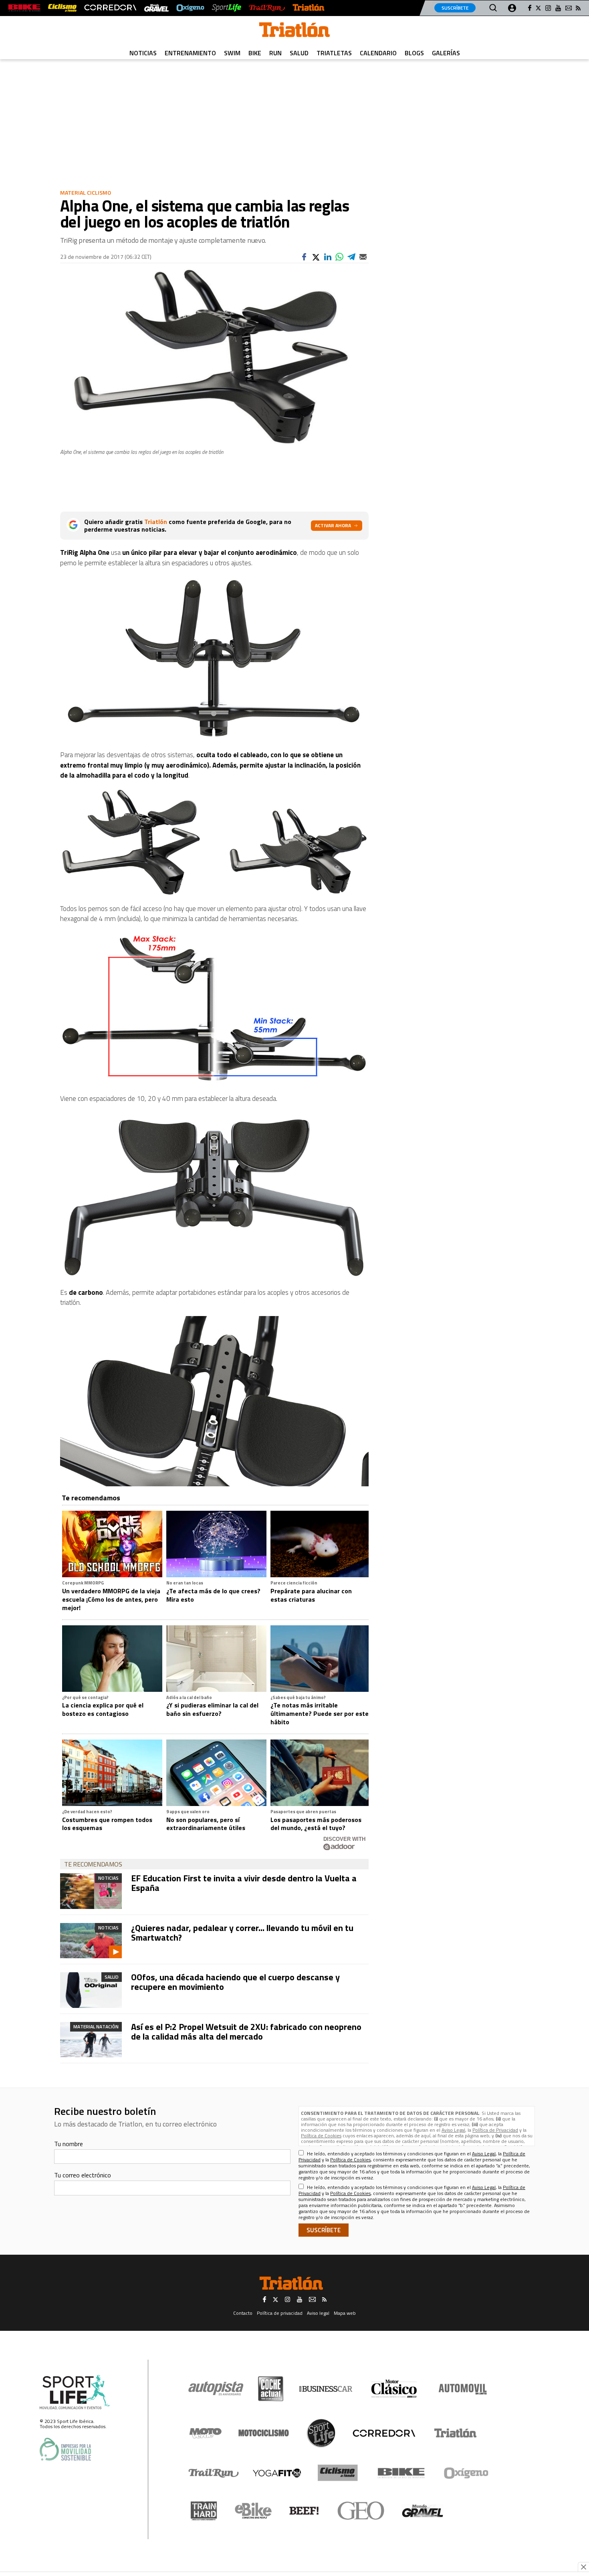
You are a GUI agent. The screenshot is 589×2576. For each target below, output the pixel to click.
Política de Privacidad (495, 2130)
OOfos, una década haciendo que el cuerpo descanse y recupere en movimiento (235, 1982)
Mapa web (345, 2313)
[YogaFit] (277, 2473)
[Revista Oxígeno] (190, 8)
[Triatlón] (309, 8)
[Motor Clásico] (394, 2389)
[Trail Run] (267, 8)
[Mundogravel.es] (156, 8)
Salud (299, 53)
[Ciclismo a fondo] (62, 8)
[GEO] (361, 2511)
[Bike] (401, 2473)
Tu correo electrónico (83, 2175)
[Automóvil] (463, 2389)
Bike (255, 53)
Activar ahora (333, 525)
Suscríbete (455, 8)
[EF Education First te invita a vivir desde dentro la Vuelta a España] (91, 1891)
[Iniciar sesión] (512, 8)
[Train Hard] (204, 2511)
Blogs (414, 53)
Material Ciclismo (86, 192)
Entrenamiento (190, 53)
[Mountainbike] (24, 8)
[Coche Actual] (271, 2389)
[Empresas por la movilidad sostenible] (65, 2449)
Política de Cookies (321, 2136)
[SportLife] (227, 8)
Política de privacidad (280, 2313)
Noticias (143, 53)
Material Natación (96, 2027)
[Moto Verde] (205, 2433)
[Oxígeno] (468, 2473)
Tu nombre (69, 2144)
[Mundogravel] (423, 2511)
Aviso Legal (453, 2130)
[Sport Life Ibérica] (75, 2392)
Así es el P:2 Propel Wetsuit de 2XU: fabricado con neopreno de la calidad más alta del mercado (246, 2032)
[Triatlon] (294, 31)
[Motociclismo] (264, 2433)
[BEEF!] (304, 2511)
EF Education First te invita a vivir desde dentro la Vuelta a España (244, 1883)
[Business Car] (326, 2389)
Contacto (243, 2313)
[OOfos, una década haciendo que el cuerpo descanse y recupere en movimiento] (91, 1990)
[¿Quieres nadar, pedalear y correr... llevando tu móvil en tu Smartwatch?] (91, 1941)
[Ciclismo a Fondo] (338, 2473)
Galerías (446, 53)
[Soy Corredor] (110, 8)
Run (275, 53)
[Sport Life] (321, 2433)
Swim (232, 53)
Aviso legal (318, 2313)
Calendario (378, 53)
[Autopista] (216, 2389)
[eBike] (253, 2511)
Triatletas (334, 53)
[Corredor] (384, 2433)
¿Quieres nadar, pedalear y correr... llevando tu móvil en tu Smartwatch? (242, 1933)
